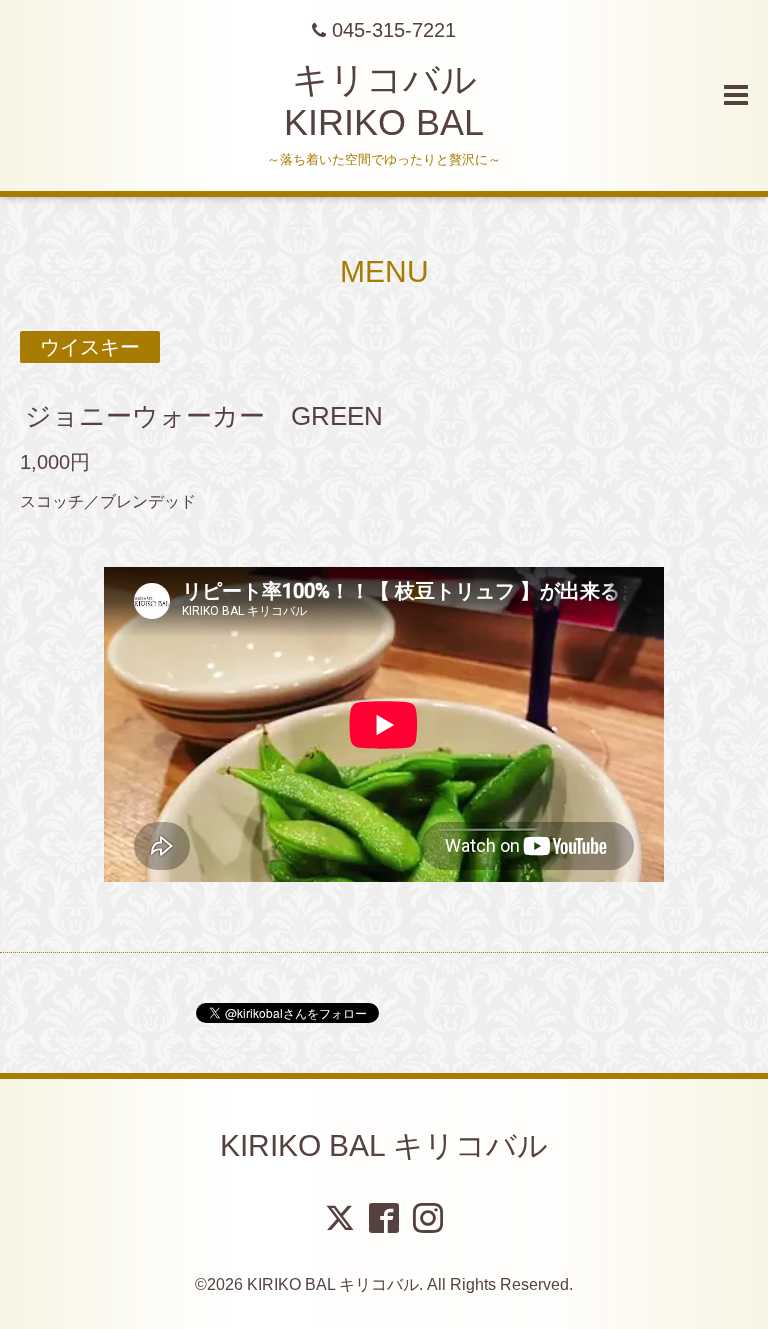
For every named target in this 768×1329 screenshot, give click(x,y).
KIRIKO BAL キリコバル (384, 1145)
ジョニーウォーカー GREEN (204, 416)
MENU (384, 271)
